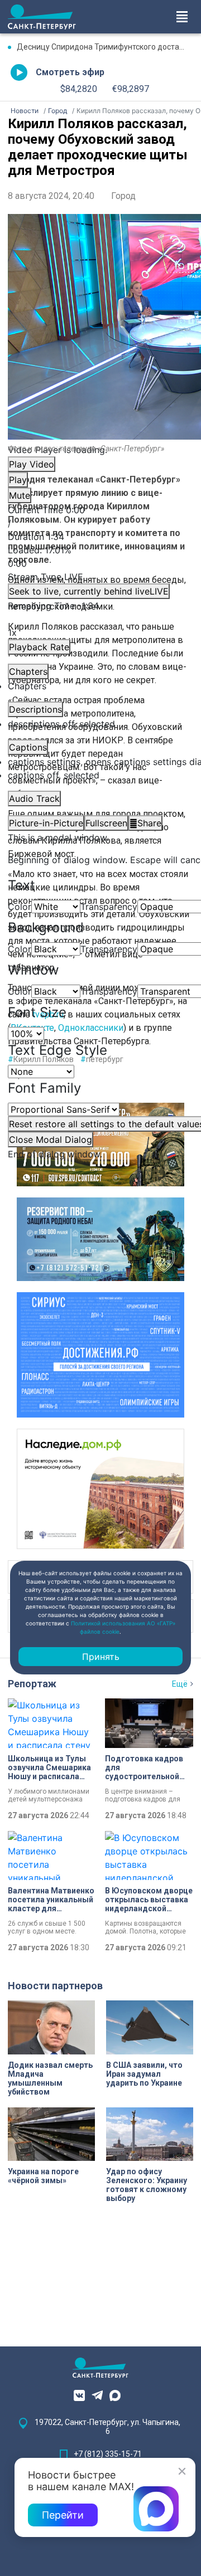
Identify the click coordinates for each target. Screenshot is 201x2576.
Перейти (63, 2515)
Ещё (180, 1684)
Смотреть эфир (70, 72)
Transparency (109, 907)
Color (20, 907)
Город (123, 196)
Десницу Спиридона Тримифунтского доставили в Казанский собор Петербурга (105, 47)
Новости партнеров (55, 1986)
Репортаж (32, 1684)
